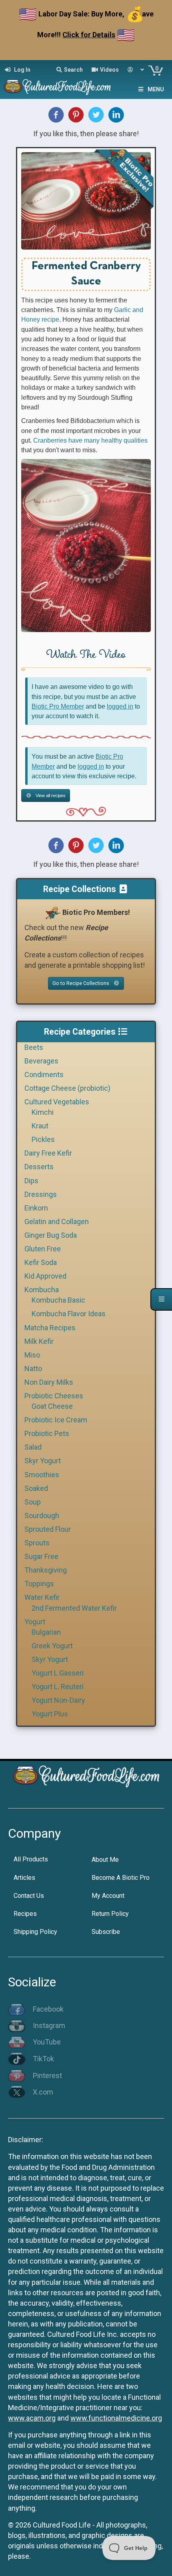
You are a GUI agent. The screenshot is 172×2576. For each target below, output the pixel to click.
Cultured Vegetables (57, 1102)
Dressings (41, 1194)
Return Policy (110, 1914)
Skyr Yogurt (43, 1461)
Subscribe (106, 1932)
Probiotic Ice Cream (56, 1420)
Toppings (39, 1584)
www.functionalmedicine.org (116, 2418)
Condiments (44, 1075)
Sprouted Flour (48, 1529)
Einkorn (36, 1208)
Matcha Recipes (50, 1328)
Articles (24, 1878)
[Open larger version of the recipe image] (86, 201)
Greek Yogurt (52, 1646)
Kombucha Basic (58, 1300)
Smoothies (42, 1475)
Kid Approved (45, 1276)
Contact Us (29, 1896)
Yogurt (35, 1622)
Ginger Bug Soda (51, 1235)
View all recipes (50, 796)
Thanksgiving (46, 1570)
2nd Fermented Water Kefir (74, 1608)
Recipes (25, 1914)
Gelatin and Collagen (57, 1222)
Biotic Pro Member (58, 706)
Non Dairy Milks (49, 1382)
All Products (31, 1859)
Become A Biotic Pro (121, 1878)
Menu (156, 89)
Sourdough (42, 1516)
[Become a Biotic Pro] (52, 912)
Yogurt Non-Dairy (58, 1700)
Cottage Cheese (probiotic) (67, 1088)
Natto (33, 1369)
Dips (31, 1181)
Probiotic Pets (47, 1433)
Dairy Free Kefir (48, 1153)
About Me (105, 1860)
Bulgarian (46, 1632)
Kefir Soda (41, 1262)
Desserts (39, 1167)
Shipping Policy (35, 1932)
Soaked (36, 1488)
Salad (33, 1447)
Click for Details (89, 35)
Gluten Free (43, 1249)
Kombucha (42, 1290)
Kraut (40, 1126)
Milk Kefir (39, 1341)
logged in (120, 706)
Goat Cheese (52, 1406)
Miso (32, 1355)
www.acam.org (32, 2418)
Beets (34, 1047)
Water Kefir (42, 1597)
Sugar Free (41, 1556)
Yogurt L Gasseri (58, 1673)
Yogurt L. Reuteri (58, 1687)
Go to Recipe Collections (81, 983)
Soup (33, 1502)
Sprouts (37, 1543)
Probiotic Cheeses (54, 1396)
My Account (108, 1896)
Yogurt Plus (50, 1714)
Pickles (43, 1139)
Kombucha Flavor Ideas (69, 1314)
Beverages (41, 1061)
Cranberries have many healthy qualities (90, 440)
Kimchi (43, 1112)
